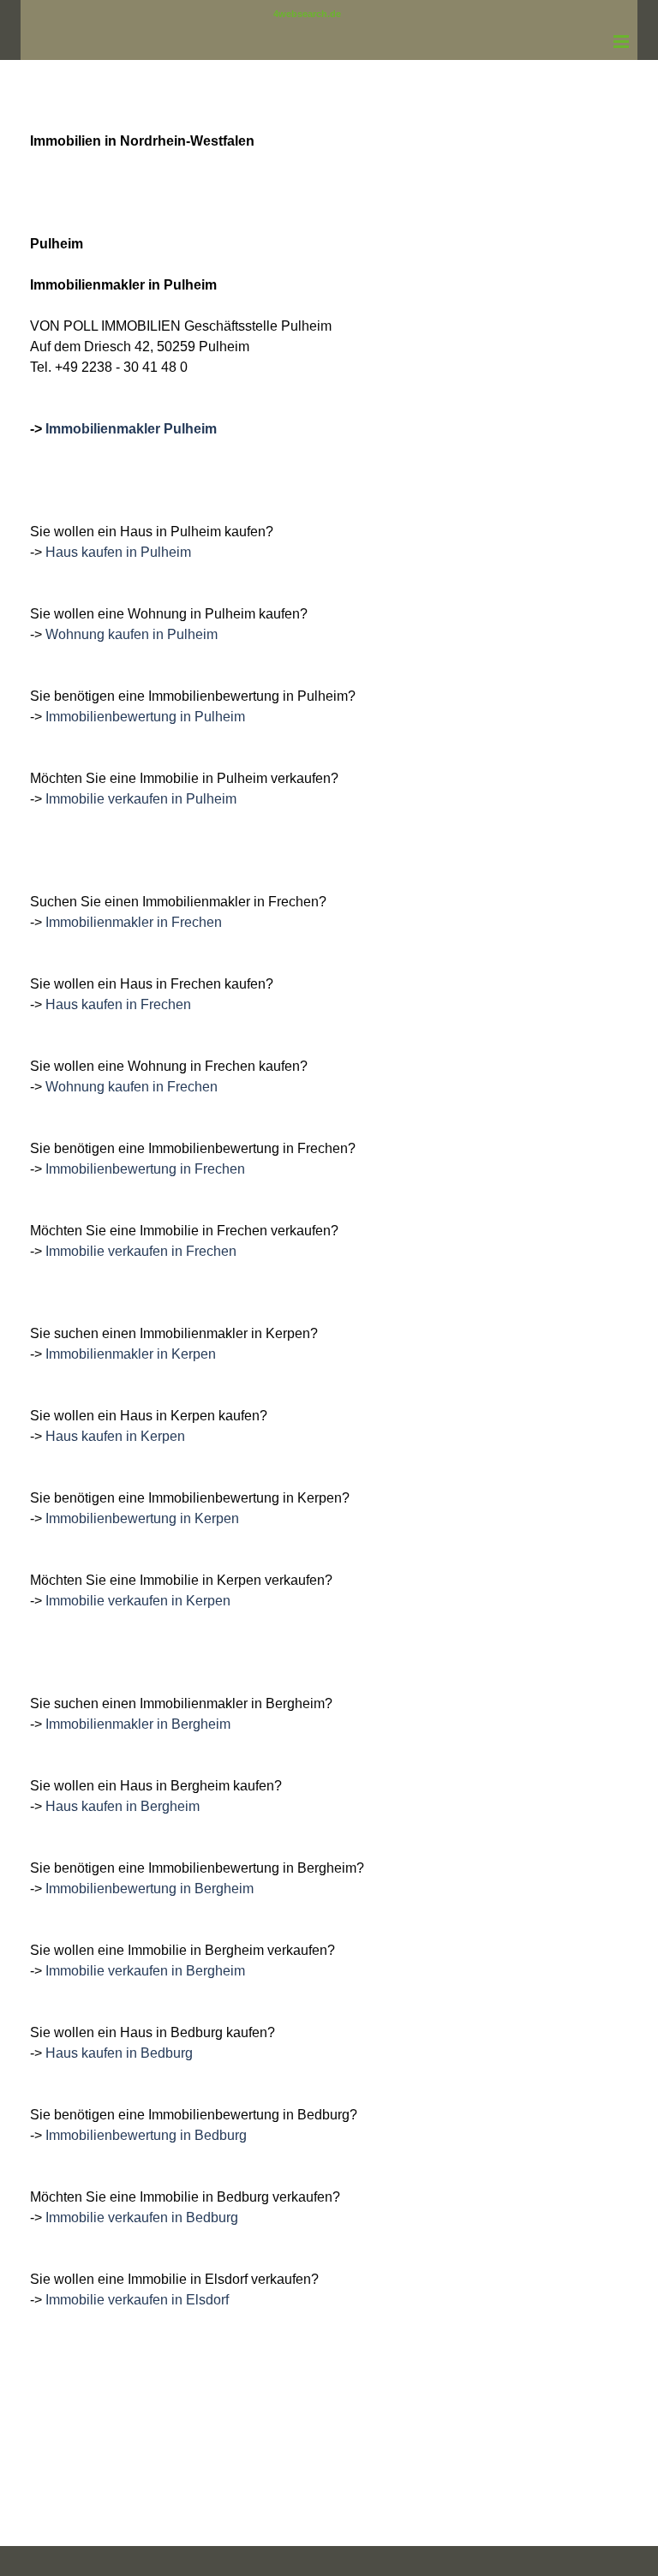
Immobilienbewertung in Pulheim (145, 717)
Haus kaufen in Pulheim (118, 552)
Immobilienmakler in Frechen (134, 922)
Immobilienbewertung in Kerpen (142, 1518)
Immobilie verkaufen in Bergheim (145, 1971)
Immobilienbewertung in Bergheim (150, 1889)
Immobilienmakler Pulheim (131, 429)
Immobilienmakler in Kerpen (131, 1354)
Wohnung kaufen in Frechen (132, 1087)
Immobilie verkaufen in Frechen (141, 1251)
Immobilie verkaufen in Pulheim (141, 799)
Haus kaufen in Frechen (118, 1004)
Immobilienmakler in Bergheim (138, 1724)
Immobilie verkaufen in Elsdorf (137, 2300)
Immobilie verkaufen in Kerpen (138, 1601)
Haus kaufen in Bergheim (123, 1806)
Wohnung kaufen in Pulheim (132, 634)
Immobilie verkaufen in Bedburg (142, 2217)
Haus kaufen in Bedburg (119, 2053)
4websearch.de (307, 14)
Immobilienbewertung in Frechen (145, 1169)
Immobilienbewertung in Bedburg (146, 2135)
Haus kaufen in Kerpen (115, 1436)
